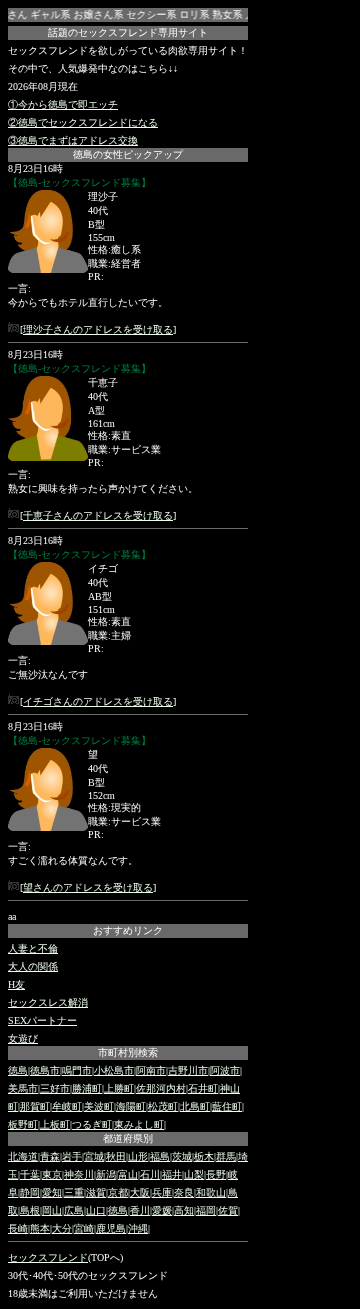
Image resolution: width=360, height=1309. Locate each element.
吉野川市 (188, 1070)
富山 (128, 1174)
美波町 (99, 1106)
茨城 (182, 1156)
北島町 (195, 1106)
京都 (118, 1192)
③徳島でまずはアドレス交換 (73, 140)
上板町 (55, 1124)
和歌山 (211, 1192)
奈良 (184, 1192)
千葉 (30, 1174)
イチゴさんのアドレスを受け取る (98, 701)
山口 (96, 1210)
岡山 (52, 1210)
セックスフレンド (48, 1257)
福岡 (206, 1210)
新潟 (106, 1174)
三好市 (55, 1088)
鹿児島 (111, 1228)
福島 (160, 1156)
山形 (138, 1156)
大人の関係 (33, 966)
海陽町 (131, 1106)
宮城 (94, 1156)
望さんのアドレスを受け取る (88, 887)
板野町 (23, 1124)
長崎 (18, 1228)
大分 (62, 1228)
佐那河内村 (161, 1088)
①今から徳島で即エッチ (63, 104)
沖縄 (138, 1228)
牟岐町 (67, 1106)
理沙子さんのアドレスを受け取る (98, 329)
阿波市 (225, 1070)
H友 (16, 984)
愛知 (52, 1192)
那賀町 (35, 1106)
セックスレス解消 (48, 1002)
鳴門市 (77, 1070)
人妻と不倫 (33, 948)
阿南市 (151, 1070)
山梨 (194, 1174)
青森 (50, 1156)
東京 (52, 1174)
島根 (30, 1210)
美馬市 (23, 1088)
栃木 (204, 1156)
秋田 (116, 1156)
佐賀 (228, 1210)
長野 (216, 1174)
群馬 (226, 1156)
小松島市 (114, 1070)
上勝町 (119, 1088)
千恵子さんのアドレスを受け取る (98, 515)
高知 (184, 1210)
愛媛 (162, 1210)
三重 (74, 1192)
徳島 (18, 1070)
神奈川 (79, 1174)
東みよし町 (139, 1124)
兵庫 (162, 1192)
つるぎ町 (92, 1124)
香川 (140, 1210)
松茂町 (163, 1106)
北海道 (23, 1156)
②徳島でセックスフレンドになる (83, 122)
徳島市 (45, 1070)
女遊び (23, 1038)
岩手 (72, 1156)
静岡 (30, 1192)
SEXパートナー (42, 1020)
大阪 (140, 1192)
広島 (74, 1210)
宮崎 (84, 1228)
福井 (172, 1174)
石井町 (203, 1088)
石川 (150, 1174)
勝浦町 (87, 1088)
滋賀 (96, 1192)
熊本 (40, 1228)
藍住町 (227, 1106)
